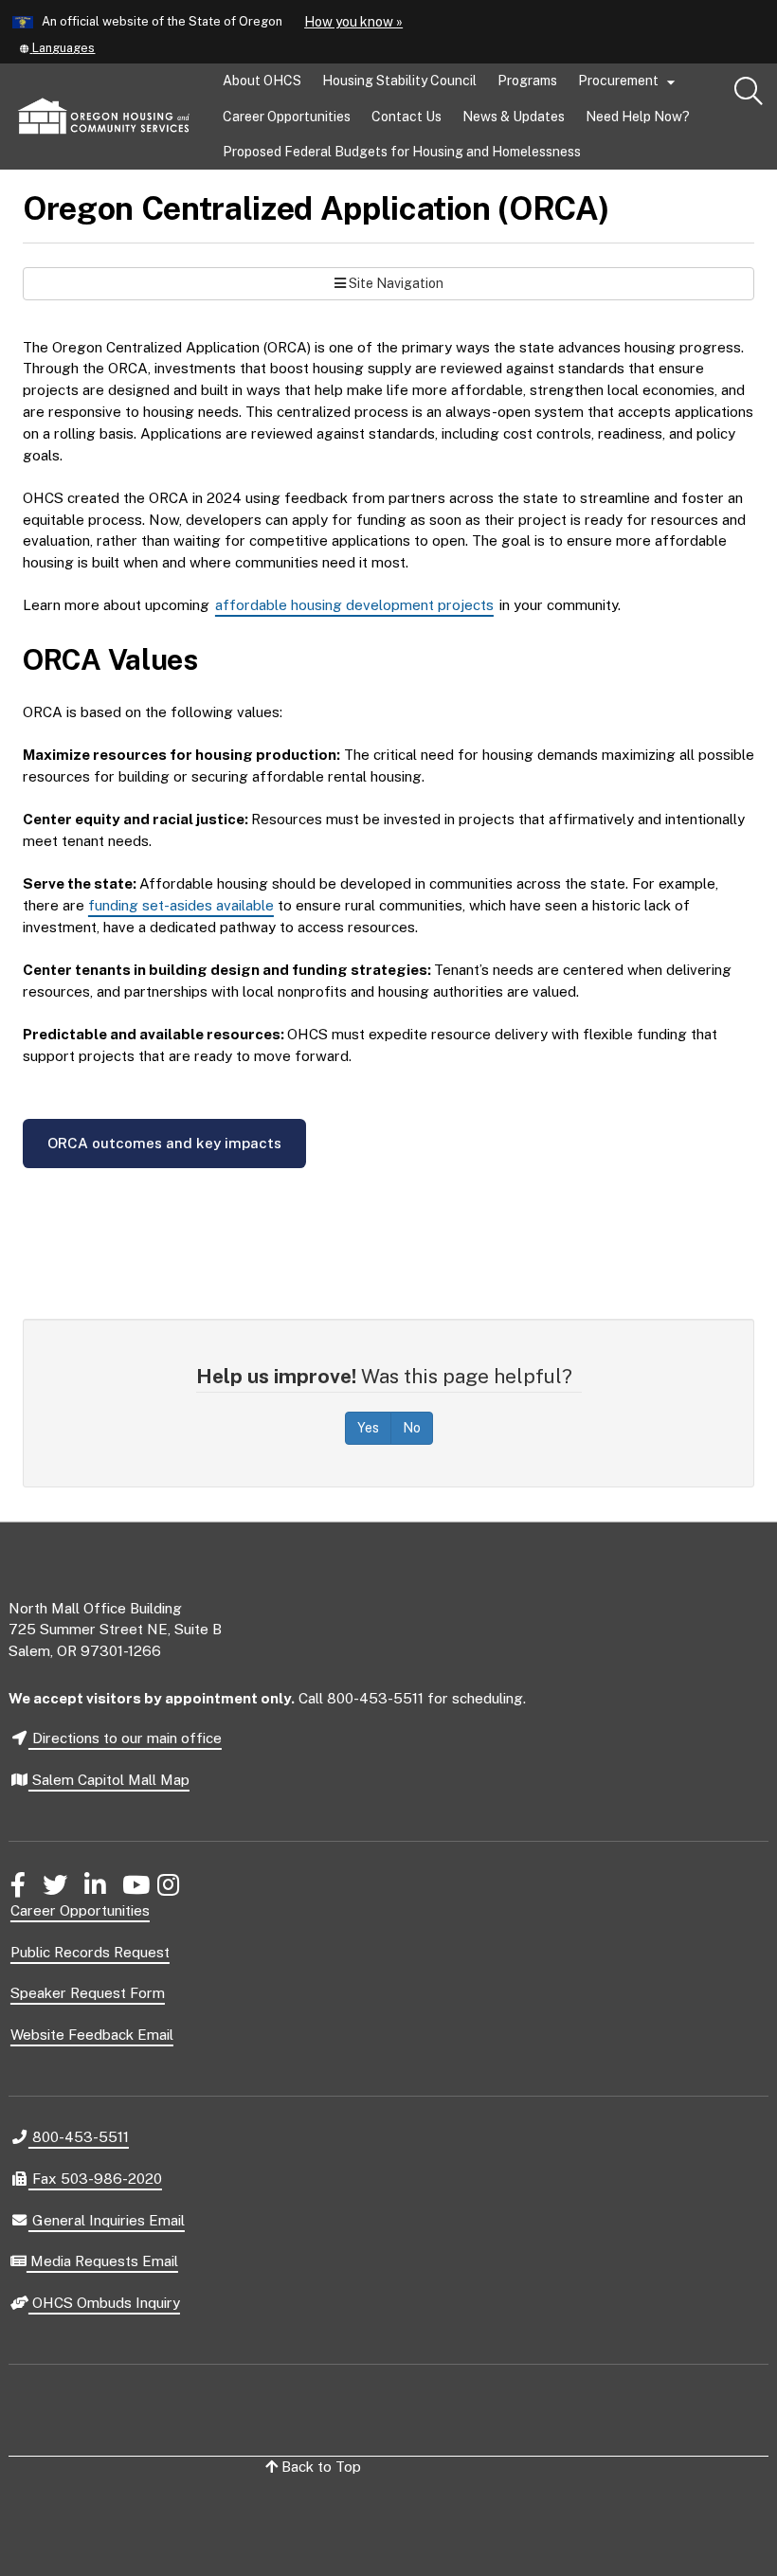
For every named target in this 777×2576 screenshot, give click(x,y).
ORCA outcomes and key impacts (164, 1143)
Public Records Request (90, 1952)
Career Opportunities (287, 117)
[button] (56, 48)
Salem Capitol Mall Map (109, 1780)
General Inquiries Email (106, 2222)
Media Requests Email (102, 2262)
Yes (368, 1428)
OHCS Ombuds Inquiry (104, 2304)
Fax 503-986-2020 (95, 2178)
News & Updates (514, 117)
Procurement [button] (629, 82)
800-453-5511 (78, 2136)
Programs (527, 81)
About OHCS (262, 81)
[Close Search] (671, 171)
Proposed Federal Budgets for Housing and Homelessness (402, 152)
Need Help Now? (638, 117)
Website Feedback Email (92, 2035)
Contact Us (407, 117)
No (412, 1428)
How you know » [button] (353, 22)
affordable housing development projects (354, 605)
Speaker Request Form (88, 1993)
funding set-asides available (181, 905)
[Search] (749, 92)
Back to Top (319, 2467)
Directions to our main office (125, 1738)
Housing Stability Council (399, 81)
